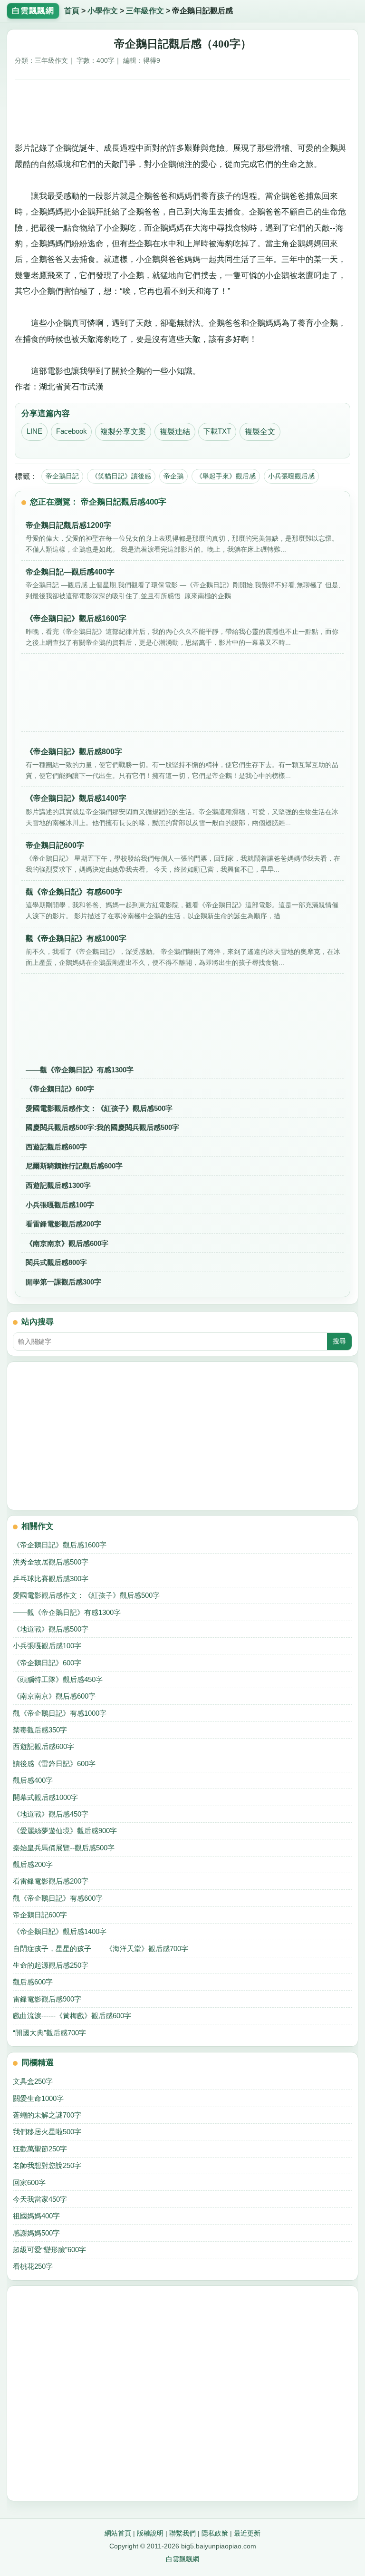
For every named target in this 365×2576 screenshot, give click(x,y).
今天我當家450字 (40, 2199)
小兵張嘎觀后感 (291, 476)
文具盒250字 (33, 2081)
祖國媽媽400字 (36, 2216)
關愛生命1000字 (38, 2098)
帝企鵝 (173, 476)
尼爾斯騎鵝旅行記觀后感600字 (74, 1166)
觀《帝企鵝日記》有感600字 (58, 1898)
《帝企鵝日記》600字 (60, 1089)
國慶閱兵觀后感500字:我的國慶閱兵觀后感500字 (102, 1127)
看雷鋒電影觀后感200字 (63, 1224)
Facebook (72, 431)
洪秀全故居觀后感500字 (51, 1562)
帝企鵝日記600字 (40, 1915)
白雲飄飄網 (182, 2559)
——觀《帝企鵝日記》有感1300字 (80, 1070)
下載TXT (217, 431)
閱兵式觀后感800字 (56, 1262)
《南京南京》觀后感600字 (67, 1243)
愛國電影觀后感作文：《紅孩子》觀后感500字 (99, 1108)
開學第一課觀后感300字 (63, 1282)
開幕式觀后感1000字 (45, 1797)
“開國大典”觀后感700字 (49, 2033)
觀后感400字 (33, 1780)
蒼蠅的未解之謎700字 (47, 2115)
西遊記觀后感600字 (56, 1147)
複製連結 (175, 432)
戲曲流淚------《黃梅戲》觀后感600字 (72, 2016)
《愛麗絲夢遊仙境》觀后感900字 (65, 1831)
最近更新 (247, 2533)
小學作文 (103, 11)
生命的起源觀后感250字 (51, 1965)
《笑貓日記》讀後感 (121, 476)
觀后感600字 (33, 1982)
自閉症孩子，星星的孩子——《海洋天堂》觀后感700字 (101, 1949)
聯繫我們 (182, 2533)
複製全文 (260, 432)
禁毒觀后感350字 (40, 1730)
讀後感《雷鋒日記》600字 (54, 1764)
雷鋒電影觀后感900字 (47, 1999)
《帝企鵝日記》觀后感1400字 (60, 1931)
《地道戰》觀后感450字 (51, 1814)
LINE (34, 431)
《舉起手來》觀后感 (226, 476)
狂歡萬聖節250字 (40, 2149)
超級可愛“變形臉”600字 (49, 2250)
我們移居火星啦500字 (47, 2132)
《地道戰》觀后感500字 (51, 1629)
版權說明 (150, 2533)
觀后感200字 (33, 1864)
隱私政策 (215, 2533)
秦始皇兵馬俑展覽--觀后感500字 (64, 1848)
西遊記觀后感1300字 (58, 1185)
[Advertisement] (183, 109)
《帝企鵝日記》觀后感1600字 (60, 1545)
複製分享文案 (123, 432)
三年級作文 (145, 11)
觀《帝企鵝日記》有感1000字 (60, 1713)
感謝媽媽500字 (36, 2233)
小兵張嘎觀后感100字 (60, 1205)
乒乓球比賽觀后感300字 (51, 1579)
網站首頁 (118, 2533)
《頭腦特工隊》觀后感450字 (58, 1679)
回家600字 (29, 2182)
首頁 (72, 11)
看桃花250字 (33, 2266)
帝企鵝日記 (62, 476)
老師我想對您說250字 (47, 2165)
